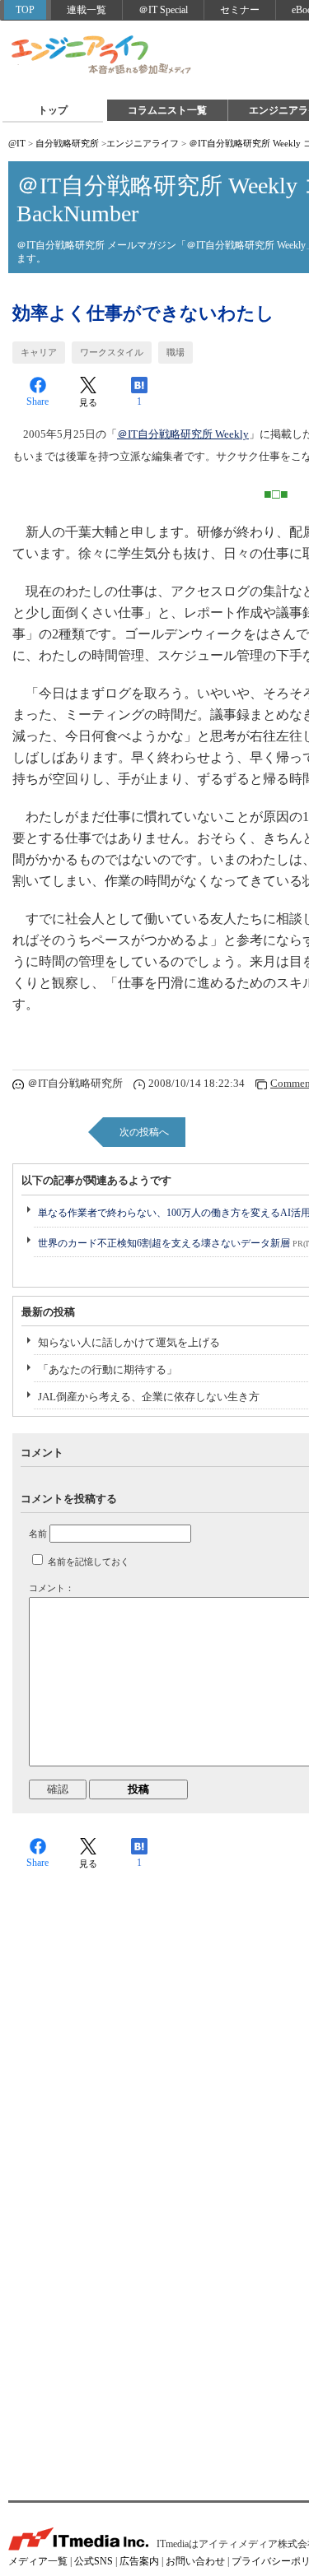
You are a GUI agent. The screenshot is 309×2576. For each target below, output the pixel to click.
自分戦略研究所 (67, 143)
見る (88, 402)
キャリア (39, 352)
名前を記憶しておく (89, 1562)
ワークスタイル (112, 352)
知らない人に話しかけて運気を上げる (129, 1342)
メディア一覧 (38, 2561)
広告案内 (139, 2561)
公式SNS (94, 2561)
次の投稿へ (144, 1132)
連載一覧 (87, 10)
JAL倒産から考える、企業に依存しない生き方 (149, 1397)
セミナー (240, 10)
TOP (25, 10)
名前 (38, 1534)
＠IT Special (163, 10)
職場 (176, 352)
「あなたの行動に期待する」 (108, 1369)
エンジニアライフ (102, 56)
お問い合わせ (195, 2561)
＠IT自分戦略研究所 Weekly (183, 434)
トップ (53, 110)
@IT (17, 143)
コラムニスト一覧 (167, 110)
